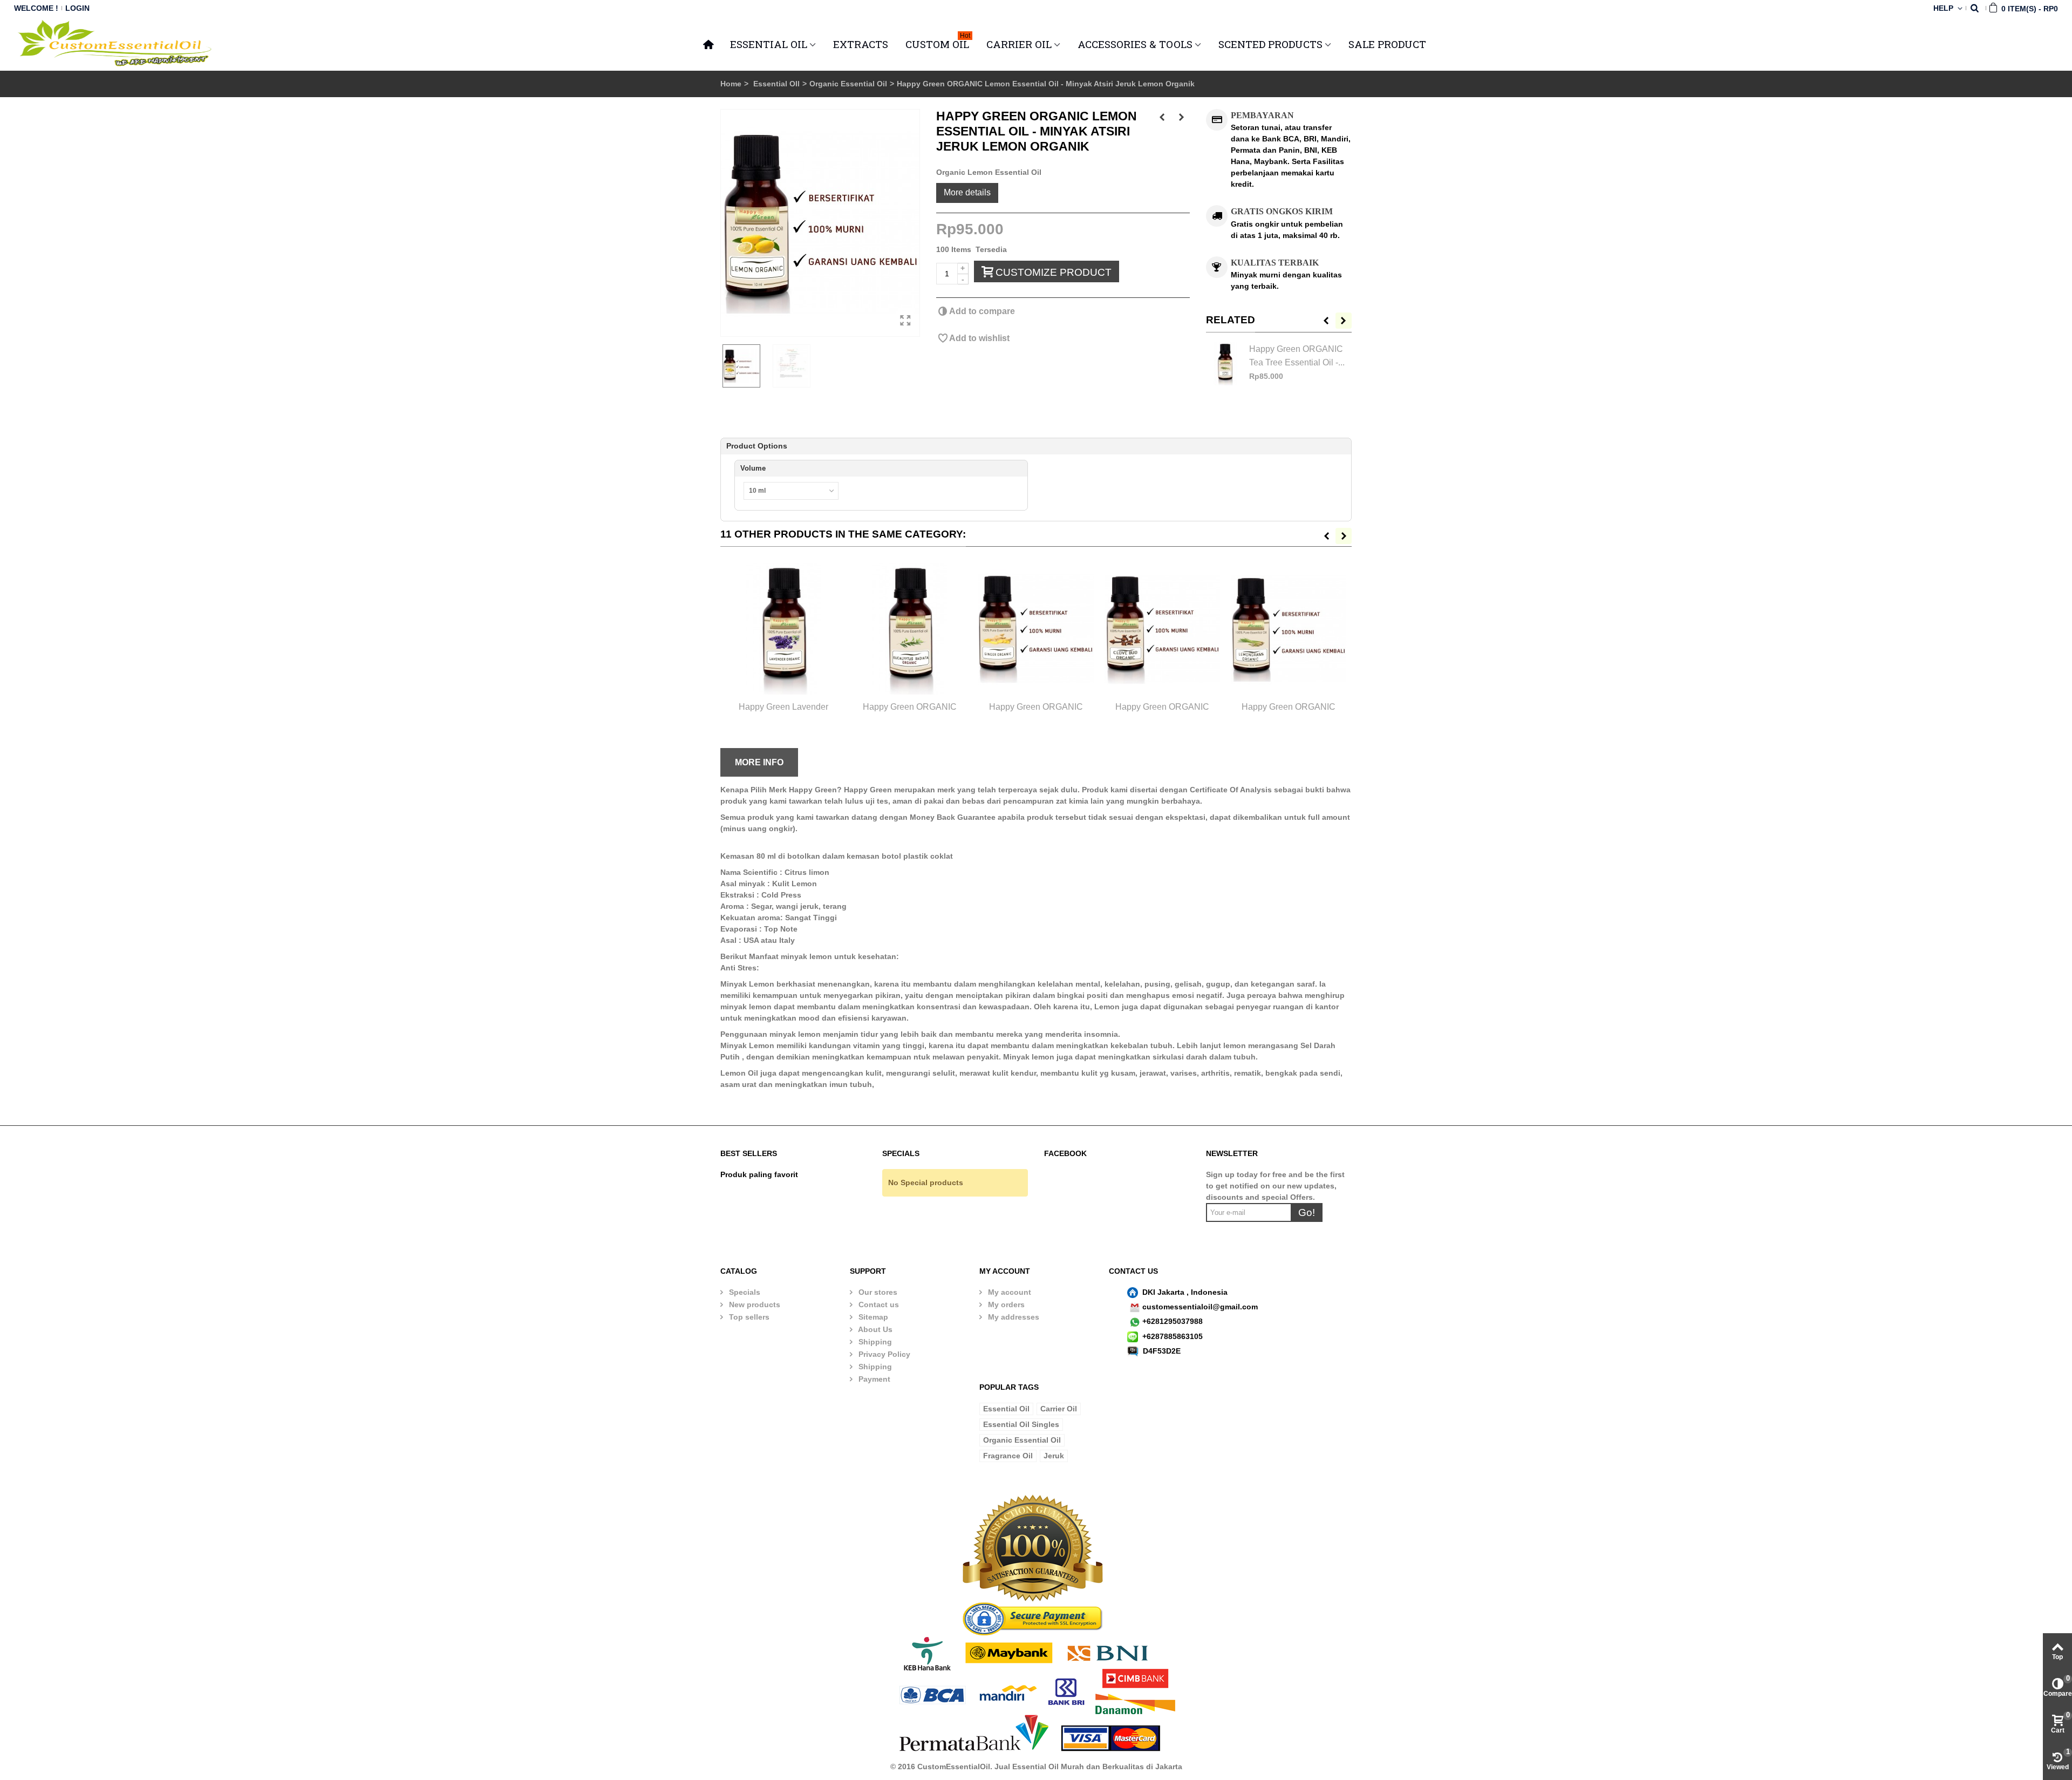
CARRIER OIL (1019, 44)
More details (967, 192)
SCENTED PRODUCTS (1270, 44)
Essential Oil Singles (1021, 1424)
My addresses (1013, 1317)
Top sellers (748, 1317)
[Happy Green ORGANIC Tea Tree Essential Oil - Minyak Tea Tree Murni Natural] (1225, 364)
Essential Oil (1006, 1409)
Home (731, 84)
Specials (744, 1292)
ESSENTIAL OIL (769, 44)
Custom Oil (938, 43)
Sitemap (872, 1317)
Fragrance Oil (1008, 1456)
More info (759, 762)
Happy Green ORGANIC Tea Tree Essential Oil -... (1297, 355)
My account (1008, 1292)
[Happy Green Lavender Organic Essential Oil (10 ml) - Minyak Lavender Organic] (783, 629)
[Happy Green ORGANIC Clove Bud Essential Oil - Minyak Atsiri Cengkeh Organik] (1162, 629)
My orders (1005, 1305)
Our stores (877, 1292)
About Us (874, 1329)
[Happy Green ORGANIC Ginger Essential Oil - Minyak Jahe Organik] (1036, 629)
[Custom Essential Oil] (116, 43)
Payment (873, 1379)
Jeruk (1054, 1456)
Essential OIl (776, 84)
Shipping (874, 1342)
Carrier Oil (1059, 1409)
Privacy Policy (883, 1354)
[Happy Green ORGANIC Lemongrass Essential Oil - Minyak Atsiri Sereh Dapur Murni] (1289, 629)
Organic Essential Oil (848, 84)
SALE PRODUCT (1387, 44)
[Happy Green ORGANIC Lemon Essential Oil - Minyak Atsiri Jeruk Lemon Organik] (820, 223)
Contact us (878, 1305)
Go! (1307, 1212)
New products (754, 1305)
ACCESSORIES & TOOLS (1135, 44)
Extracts (861, 44)
